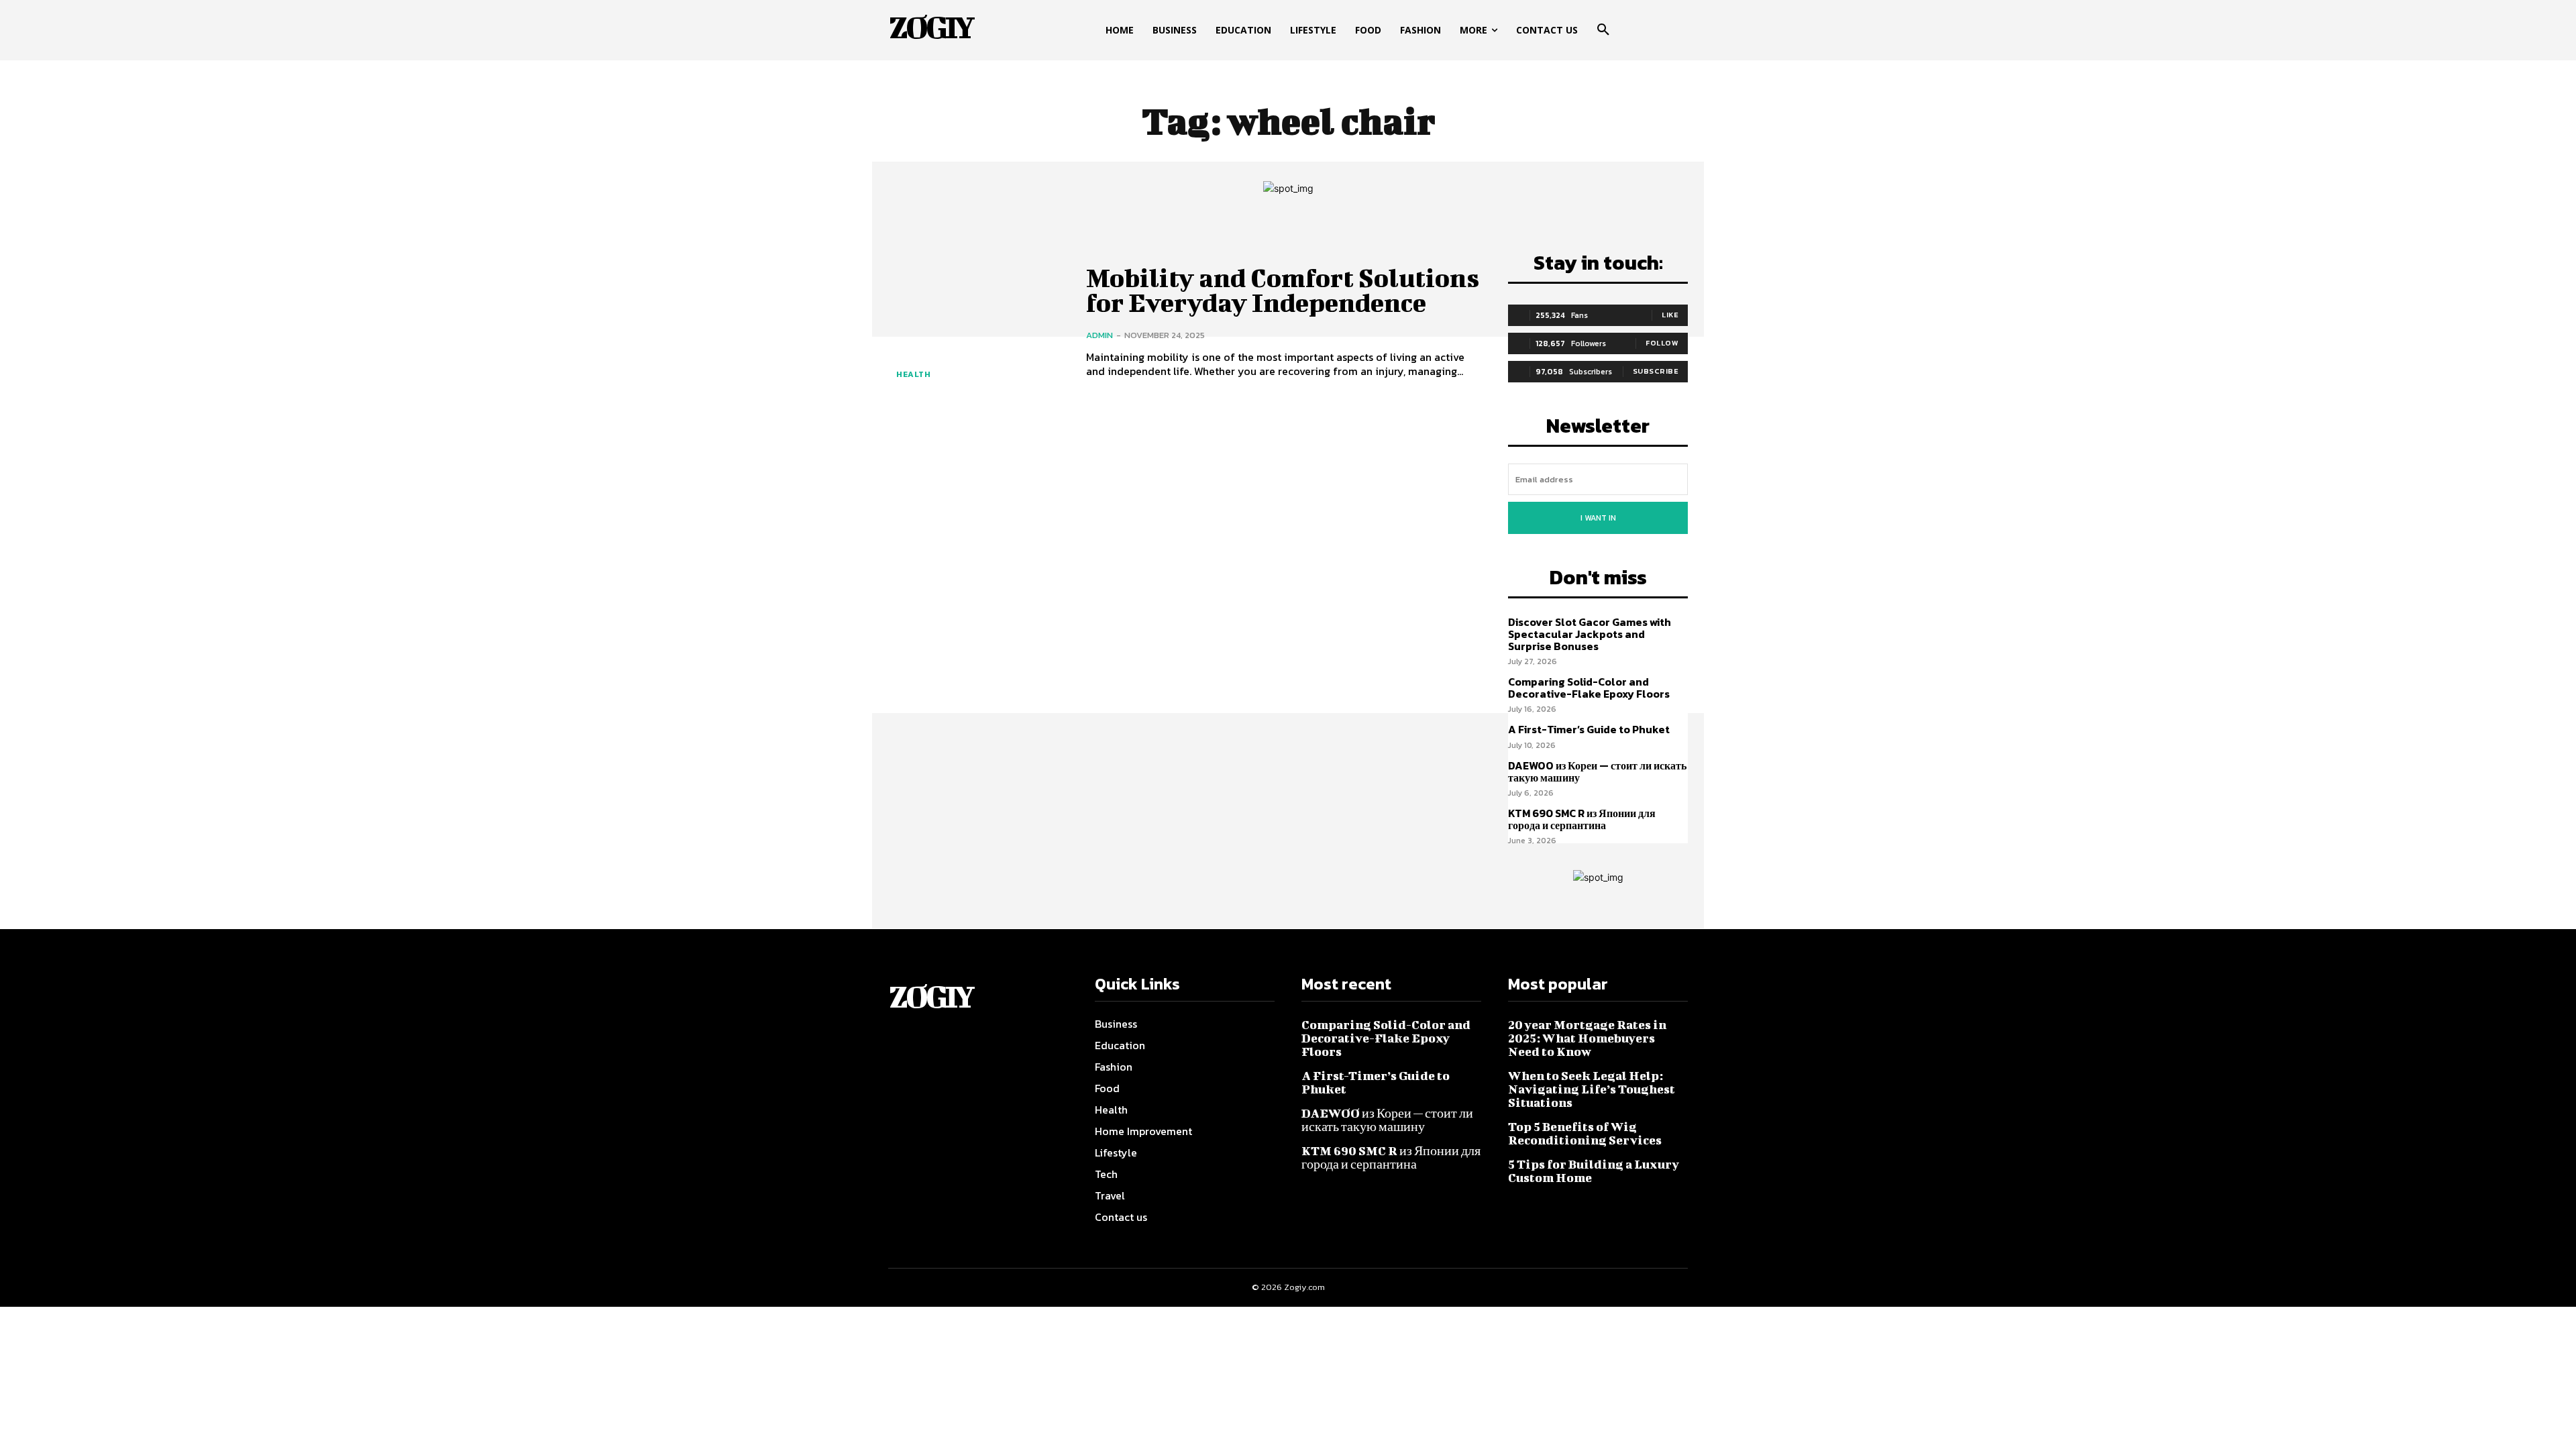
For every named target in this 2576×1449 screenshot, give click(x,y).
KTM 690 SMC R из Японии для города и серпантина (1582, 819)
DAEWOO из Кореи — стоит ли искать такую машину (1597, 771)
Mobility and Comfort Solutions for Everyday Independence (1283, 290)
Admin (1099, 335)
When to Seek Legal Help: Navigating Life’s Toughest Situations (1592, 1089)
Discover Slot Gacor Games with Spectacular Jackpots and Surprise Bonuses (1590, 634)
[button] (1603, 30)
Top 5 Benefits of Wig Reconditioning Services (1585, 1133)
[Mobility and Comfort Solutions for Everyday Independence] (977, 322)
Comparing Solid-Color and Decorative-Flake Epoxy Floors (1589, 688)
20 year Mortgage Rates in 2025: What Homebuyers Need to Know (1587, 1038)
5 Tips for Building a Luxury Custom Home (1594, 1171)
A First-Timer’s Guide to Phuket (1589, 729)
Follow (1662, 343)
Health (913, 374)
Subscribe (1656, 371)
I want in (1598, 518)
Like (1670, 315)
